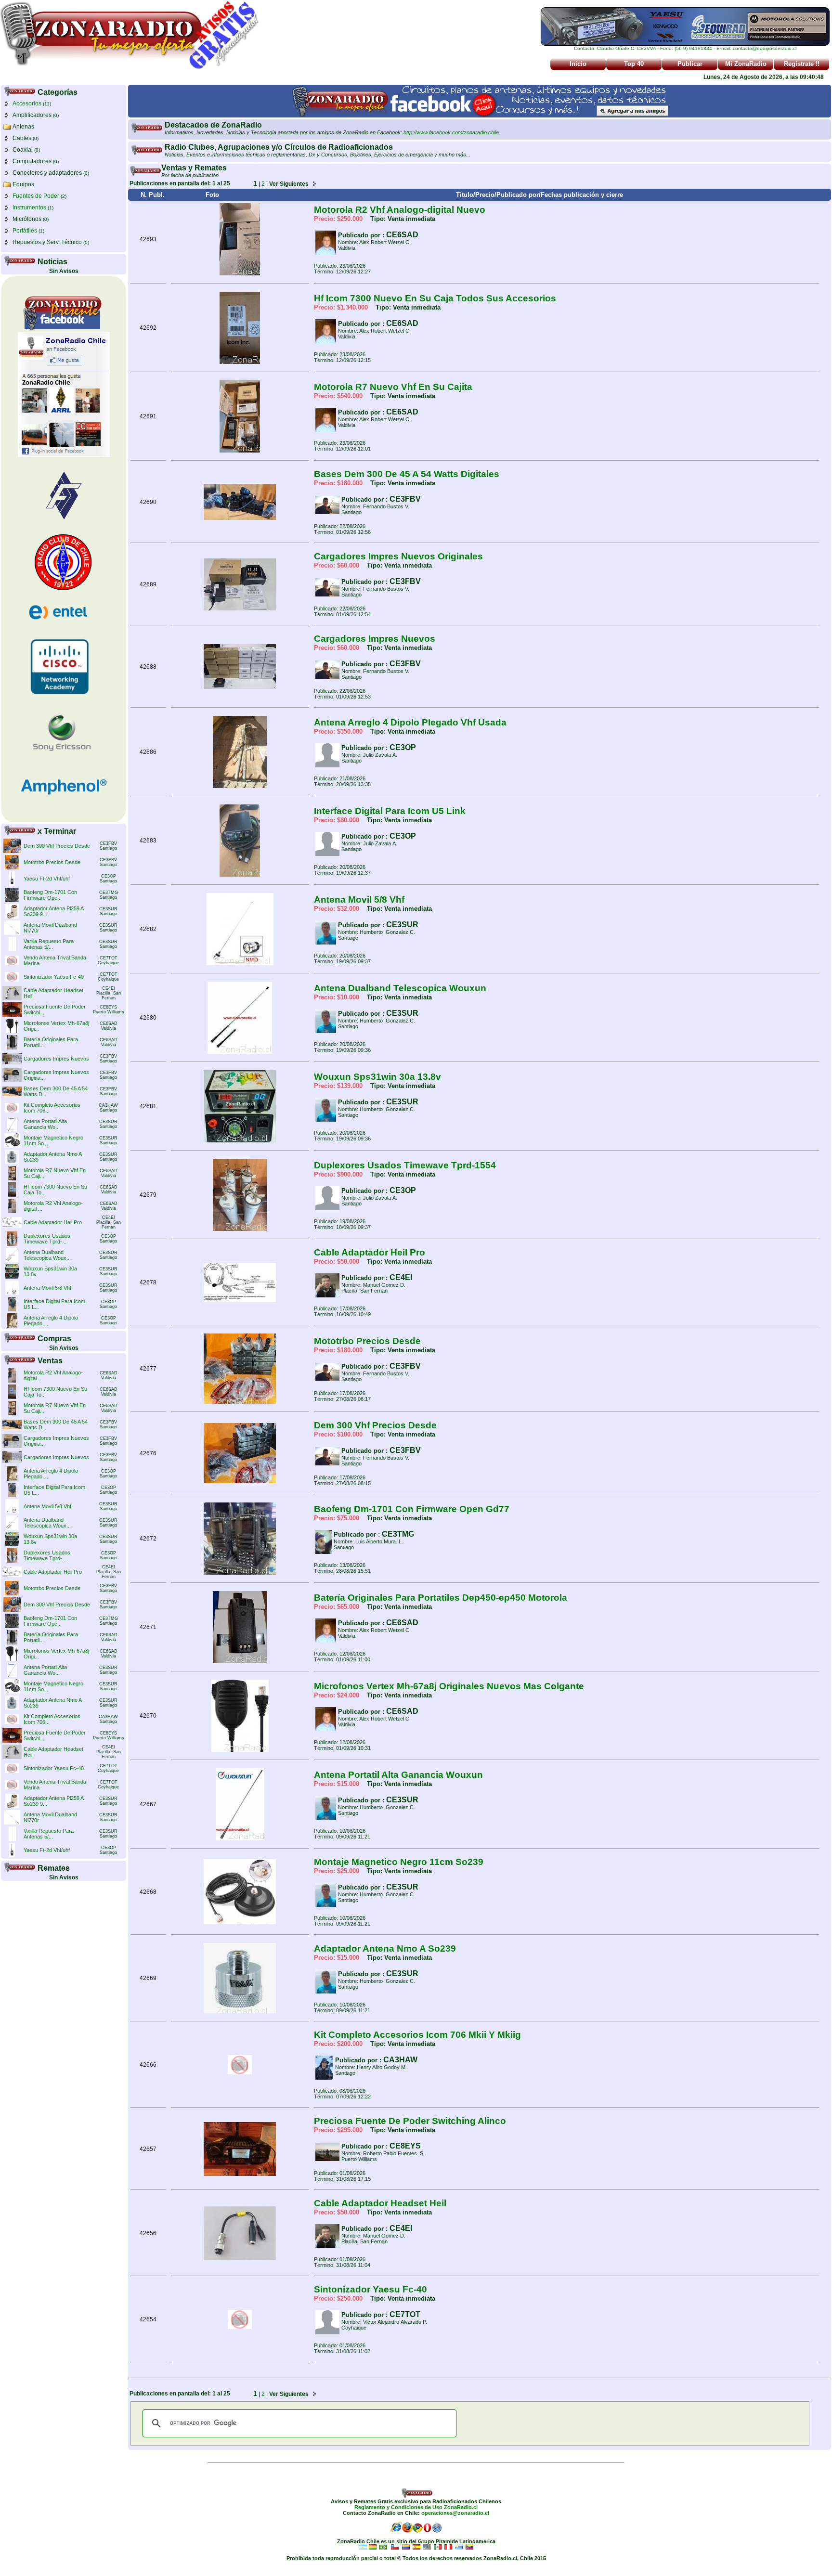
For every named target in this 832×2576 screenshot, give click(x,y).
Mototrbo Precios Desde (52, 862)
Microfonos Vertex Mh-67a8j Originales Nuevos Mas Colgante (449, 1686)
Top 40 (634, 64)
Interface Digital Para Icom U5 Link (390, 811)
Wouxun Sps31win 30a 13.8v (377, 1077)
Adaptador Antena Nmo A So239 (385, 1948)
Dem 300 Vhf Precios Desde (57, 846)
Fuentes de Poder (36, 196)
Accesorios (27, 104)
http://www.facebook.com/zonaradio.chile (451, 132)
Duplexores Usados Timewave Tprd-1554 (405, 1165)
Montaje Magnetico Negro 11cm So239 (399, 1862)
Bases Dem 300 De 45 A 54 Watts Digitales (407, 474)
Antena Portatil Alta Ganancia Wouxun (398, 1775)
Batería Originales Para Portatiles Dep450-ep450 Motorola (441, 1598)
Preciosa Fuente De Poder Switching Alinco (410, 2121)
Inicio (578, 64)
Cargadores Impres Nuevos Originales (398, 556)
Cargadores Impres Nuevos (56, 1059)
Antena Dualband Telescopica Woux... (47, 1255)
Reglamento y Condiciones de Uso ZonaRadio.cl (416, 2507)
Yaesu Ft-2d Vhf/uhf (47, 879)
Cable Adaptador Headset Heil (380, 2203)
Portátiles (25, 231)
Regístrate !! (802, 64)
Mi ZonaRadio (746, 64)
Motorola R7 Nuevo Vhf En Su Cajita (393, 387)
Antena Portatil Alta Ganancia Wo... (45, 1124)
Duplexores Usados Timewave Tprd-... (47, 1239)
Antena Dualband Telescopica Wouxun (400, 988)
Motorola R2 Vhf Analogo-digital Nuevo (400, 210)
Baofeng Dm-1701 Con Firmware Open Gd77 (412, 1509)
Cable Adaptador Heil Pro (53, 1222)
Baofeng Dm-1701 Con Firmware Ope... (50, 895)
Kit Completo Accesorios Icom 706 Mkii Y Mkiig (417, 2035)
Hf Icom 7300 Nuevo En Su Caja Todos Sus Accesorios (435, 298)
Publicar (690, 64)
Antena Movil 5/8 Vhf (47, 1288)
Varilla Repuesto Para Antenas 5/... (49, 944)
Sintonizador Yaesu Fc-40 (54, 977)
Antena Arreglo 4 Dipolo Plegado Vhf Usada (410, 722)
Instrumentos (29, 207)
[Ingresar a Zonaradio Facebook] (480, 116)
